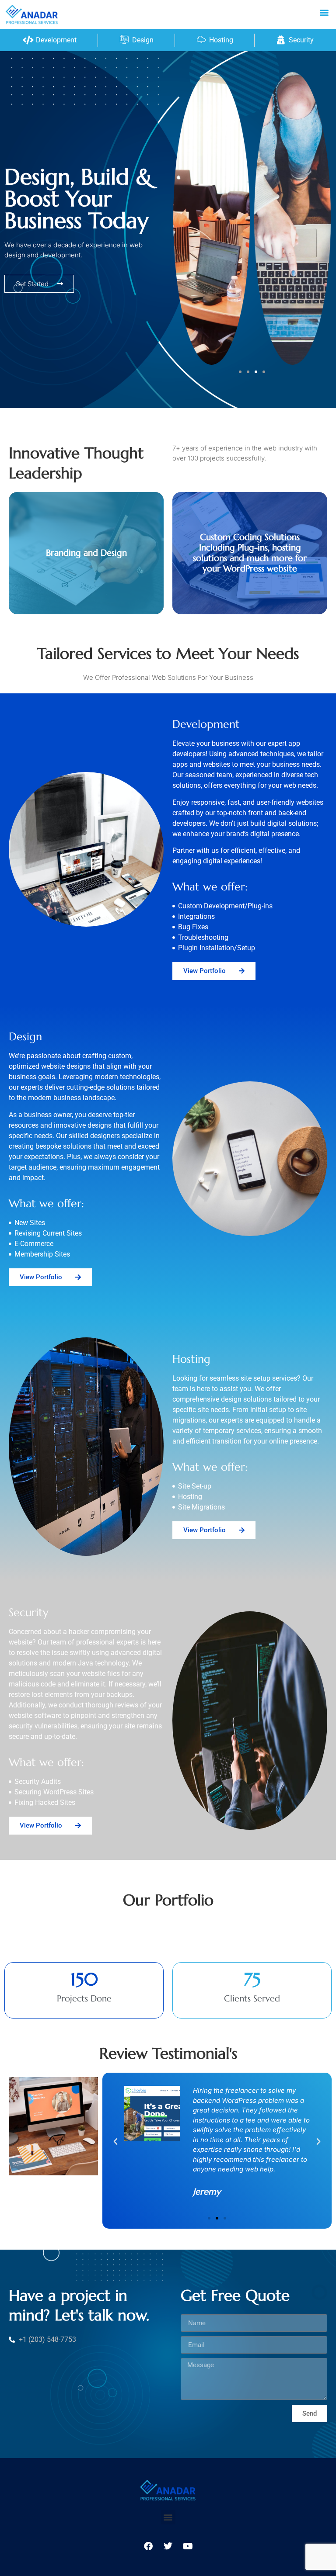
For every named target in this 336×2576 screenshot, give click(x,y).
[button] (324, 12)
